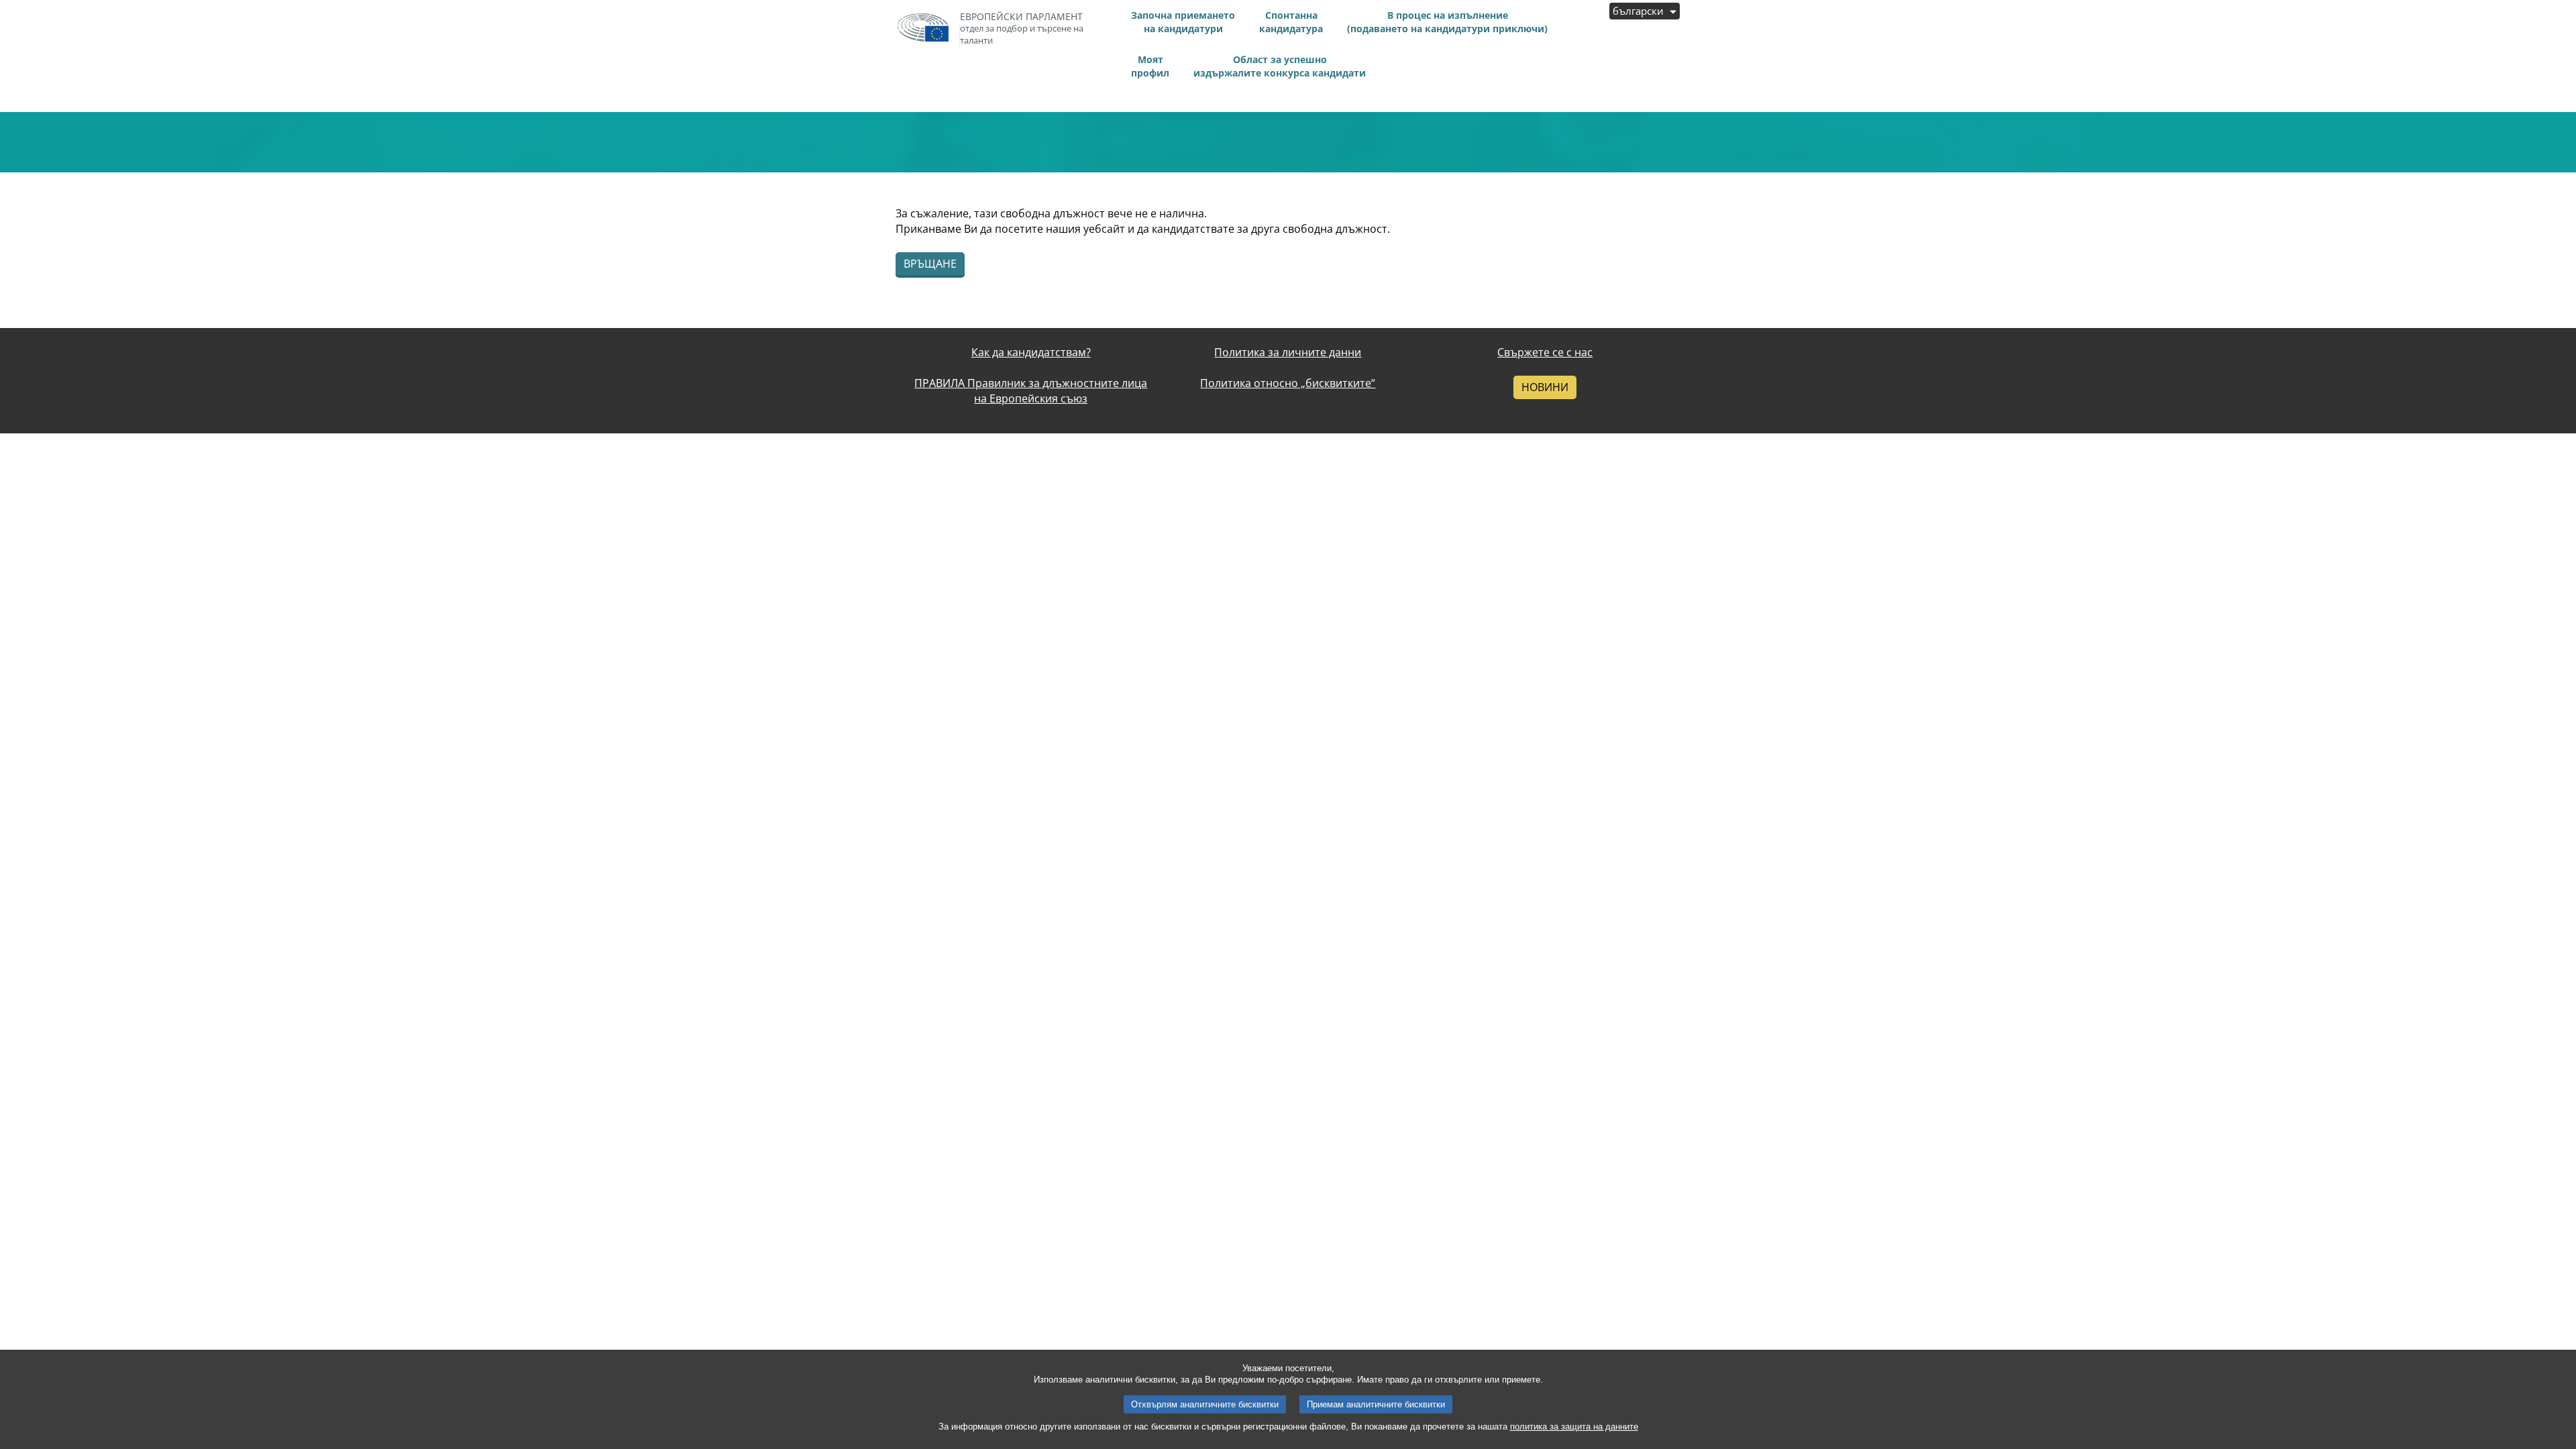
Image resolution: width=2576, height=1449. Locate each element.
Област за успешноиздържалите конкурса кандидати (1280, 66)
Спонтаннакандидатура (1291, 22)
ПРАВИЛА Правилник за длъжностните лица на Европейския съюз (1031, 391)
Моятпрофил (1150, 66)
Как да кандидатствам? (1031, 352)
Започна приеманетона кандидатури (1183, 22)
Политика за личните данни (1288, 352)
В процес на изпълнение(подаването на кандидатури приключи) (1447, 22)
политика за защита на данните (1574, 1427)
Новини (1545, 387)
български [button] (1640, 11)
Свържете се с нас (1545, 352)
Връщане (930, 264)
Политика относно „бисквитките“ (1288, 383)
